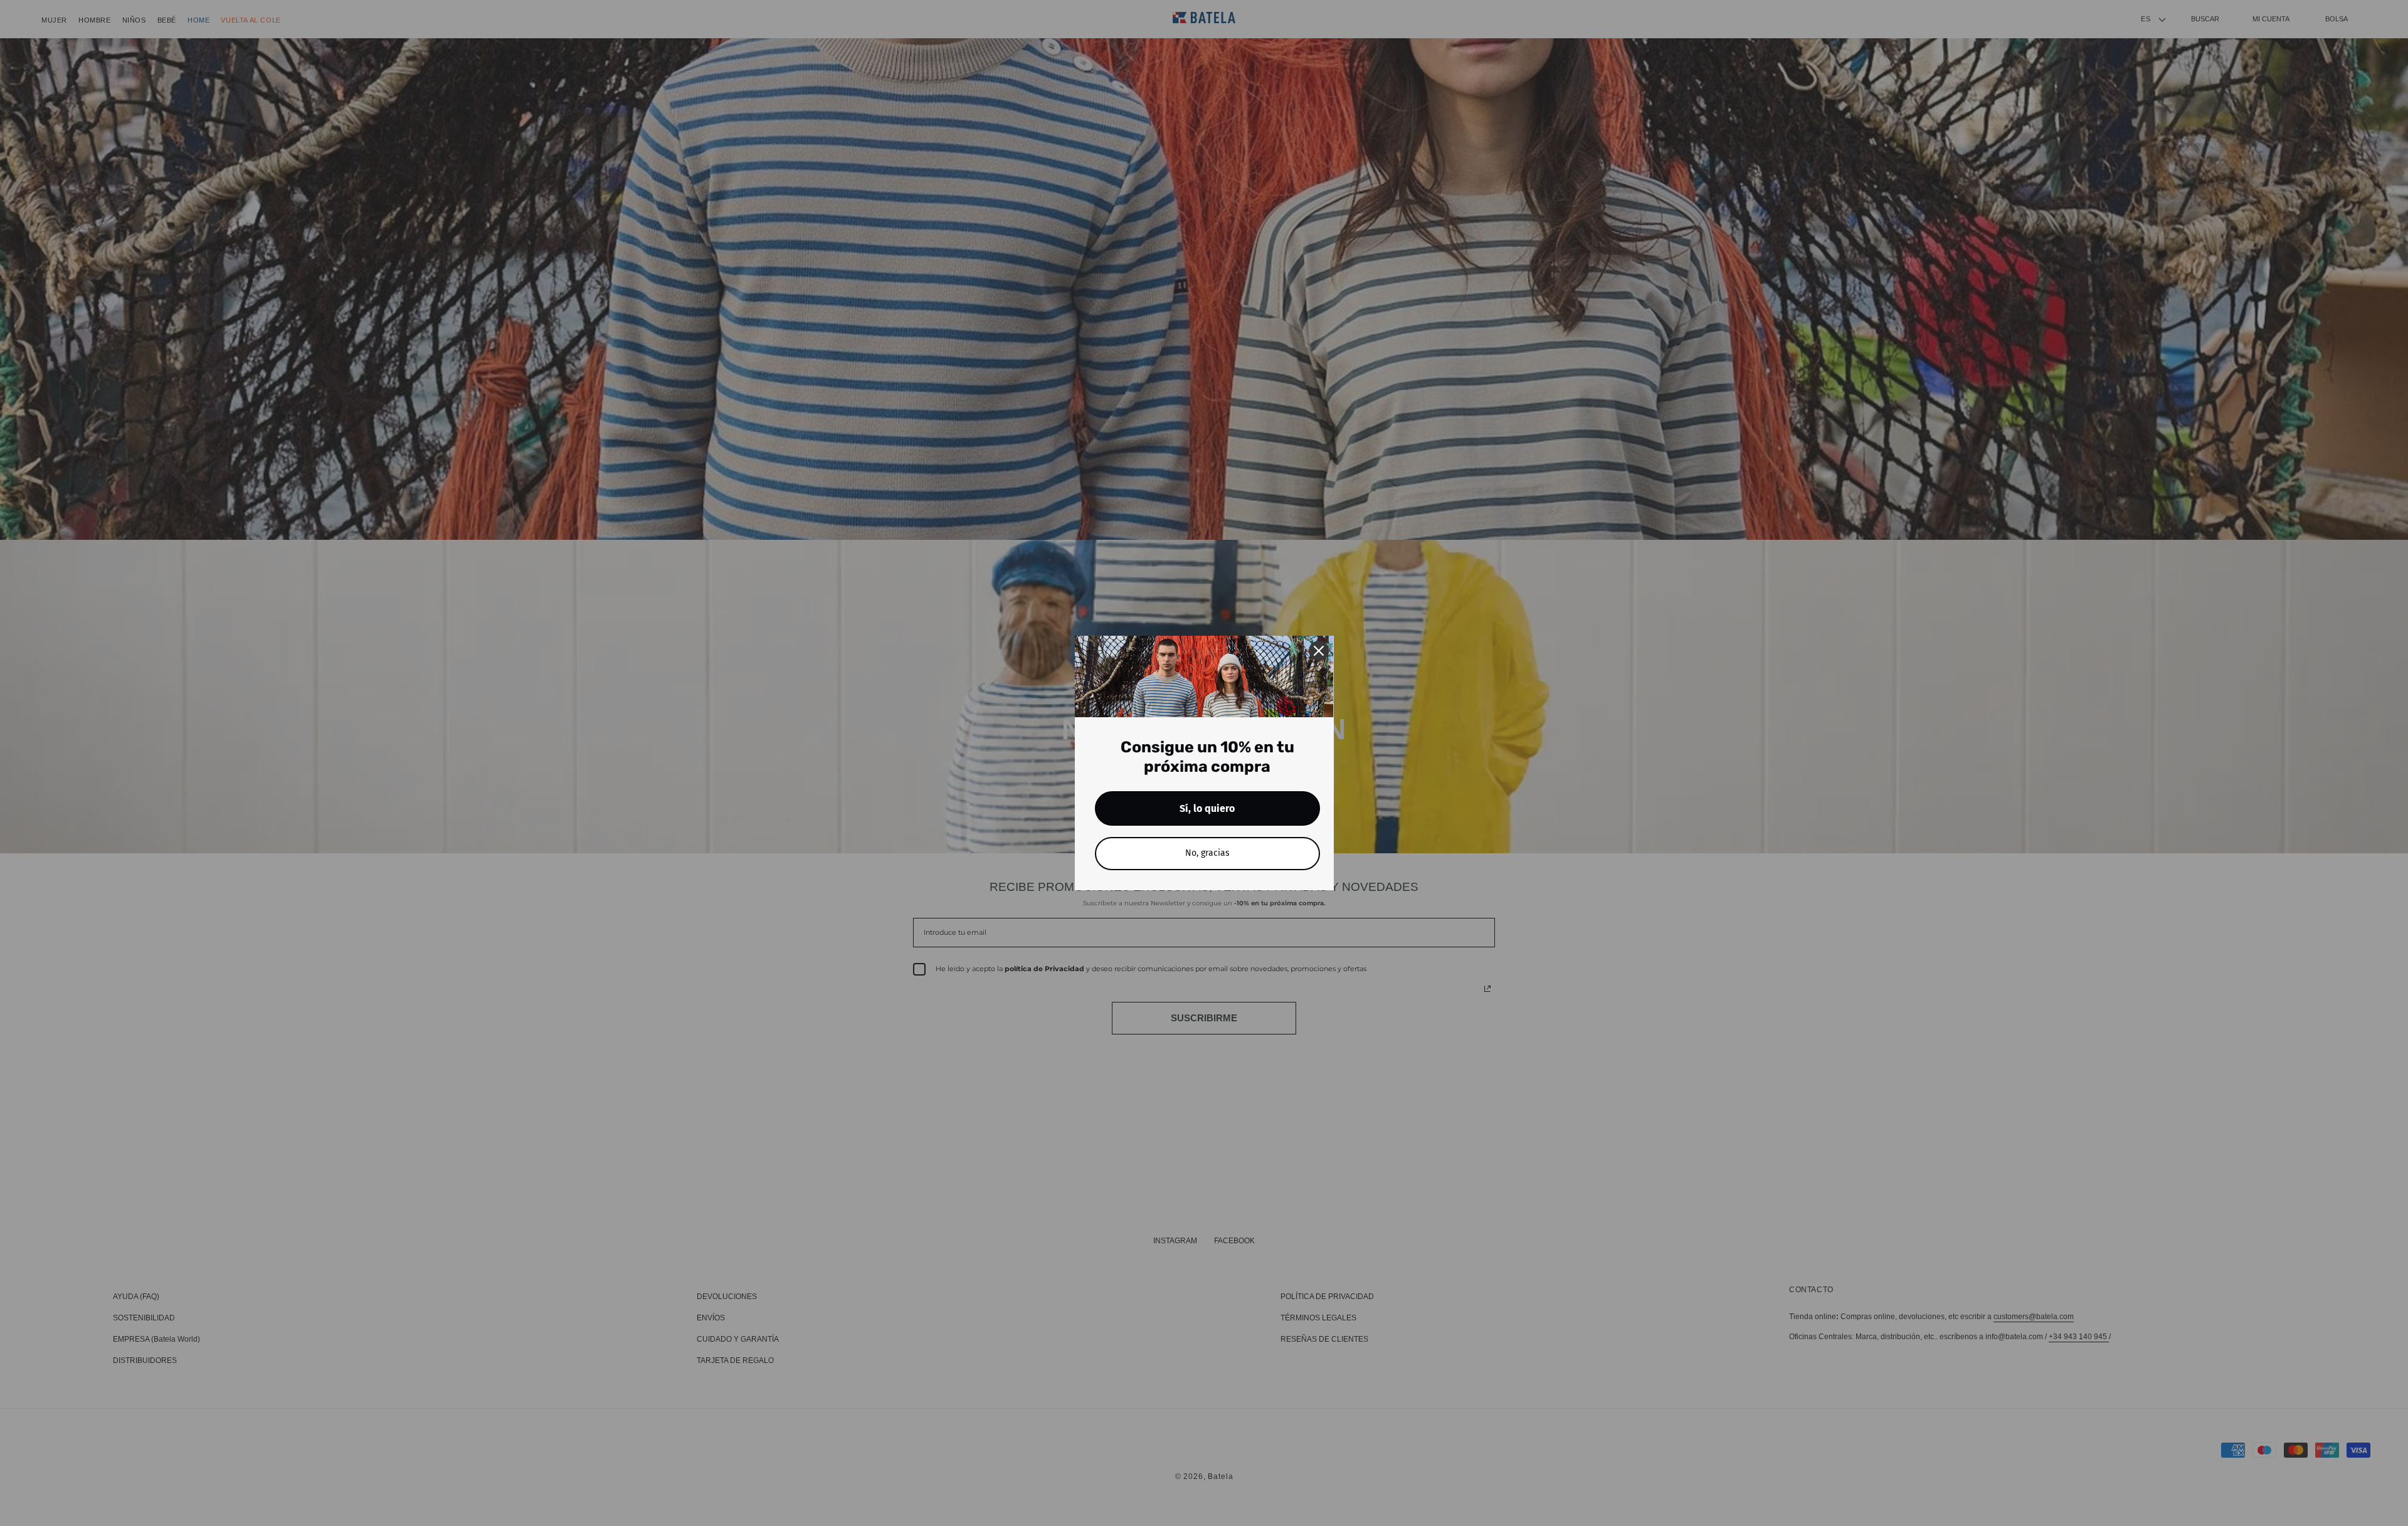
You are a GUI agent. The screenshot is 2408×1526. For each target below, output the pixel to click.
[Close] (1319, 651)
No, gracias (1207, 853)
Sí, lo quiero (1207, 808)
